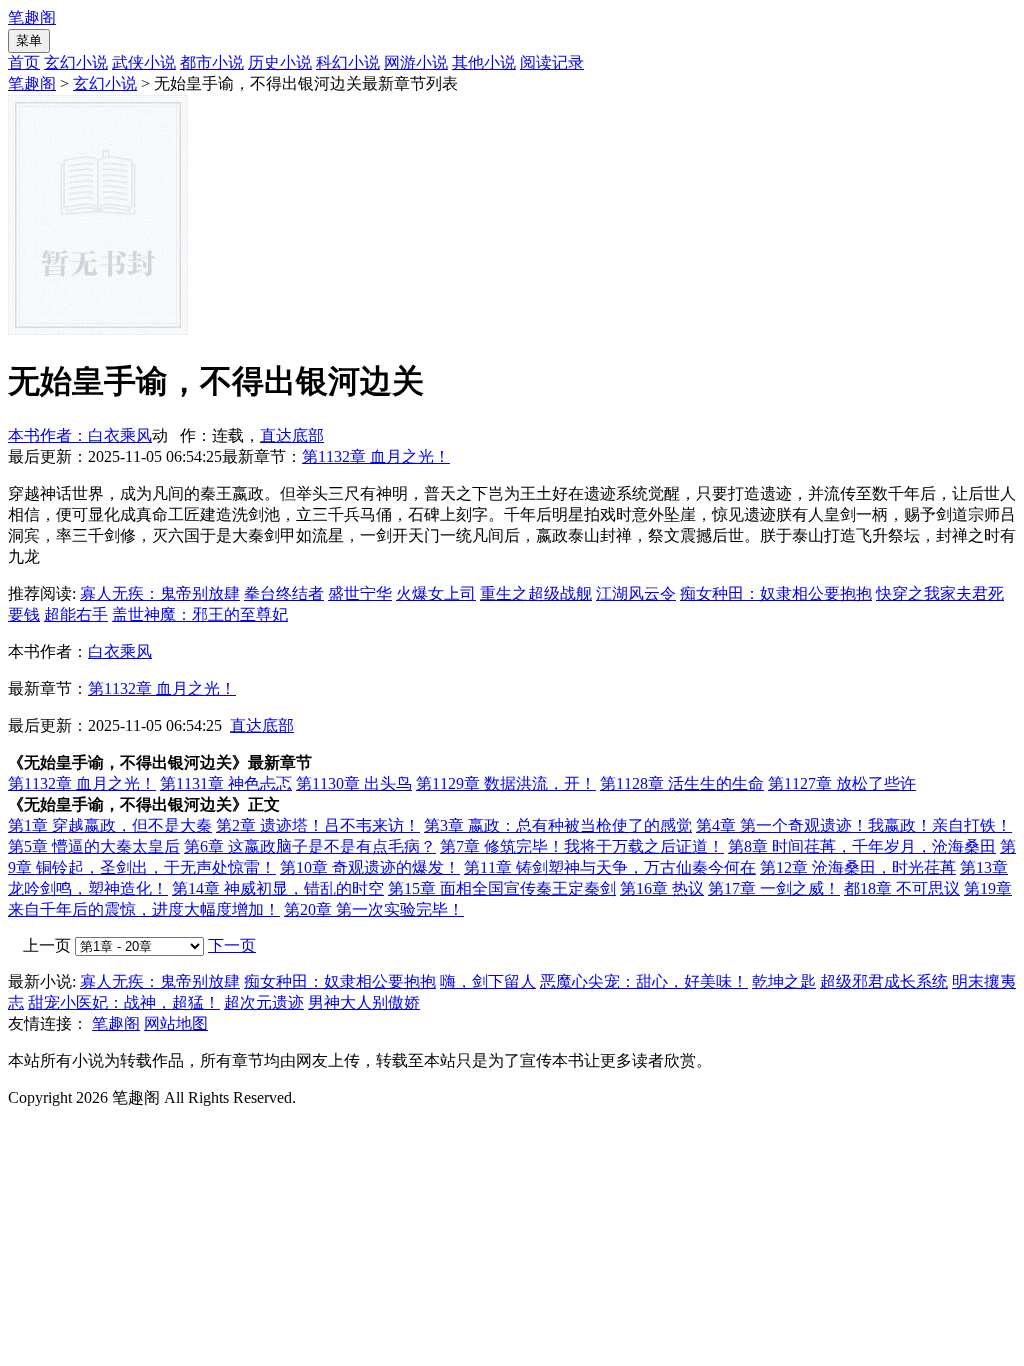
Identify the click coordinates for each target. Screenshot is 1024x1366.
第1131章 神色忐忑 (226, 783)
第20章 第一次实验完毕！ (374, 909)
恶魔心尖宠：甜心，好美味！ (644, 981)
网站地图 (176, 1023)
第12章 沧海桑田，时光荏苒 (858, 867)
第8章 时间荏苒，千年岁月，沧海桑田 (862, 846)
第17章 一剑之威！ (774, 888)
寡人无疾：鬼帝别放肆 (160, 593)
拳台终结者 (284, 593)
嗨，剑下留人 (488, 981)
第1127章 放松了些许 (842, 783)
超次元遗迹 (264, 1002)
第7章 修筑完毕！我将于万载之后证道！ (582, 846)
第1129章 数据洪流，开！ (506, 783)
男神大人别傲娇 (364, 1002)
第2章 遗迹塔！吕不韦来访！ (318, 825)
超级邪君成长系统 (884, 981)
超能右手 (76, 614)
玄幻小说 (76, 62)
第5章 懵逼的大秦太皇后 (94, 846)
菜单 (29, 40)
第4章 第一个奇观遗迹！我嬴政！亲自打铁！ (854, 825)
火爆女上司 (436, 593)
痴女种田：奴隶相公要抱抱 (776, 593)
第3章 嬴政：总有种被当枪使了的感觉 (558, 825)
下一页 (232, 945)
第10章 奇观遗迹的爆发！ (370, 867)
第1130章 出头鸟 (354, 783)
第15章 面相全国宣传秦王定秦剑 (502, 888)
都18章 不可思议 (902, 888)
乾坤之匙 (784, 981)
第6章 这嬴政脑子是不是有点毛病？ (310, 846)
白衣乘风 (120, 651)
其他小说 (484, 62)
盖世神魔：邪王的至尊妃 (200, 614)
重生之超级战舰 (536, 593)
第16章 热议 (662, 888)
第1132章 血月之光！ (376, 456)
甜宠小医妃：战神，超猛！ (124, 1002)
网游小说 (416, 62)
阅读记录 (552, 62)
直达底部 (292, 435)
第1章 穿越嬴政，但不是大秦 (110, 825)
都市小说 (212, 62)
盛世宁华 (360, 593)
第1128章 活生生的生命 (682, 783)
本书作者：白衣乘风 (80, 435)
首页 (24, 62)
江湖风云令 (636, 593)
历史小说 (280, 62)
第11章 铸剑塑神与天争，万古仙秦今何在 (610, 867)
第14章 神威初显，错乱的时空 (278, 888)
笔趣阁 (32, 17)
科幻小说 (348, 62)
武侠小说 (144, 62)
